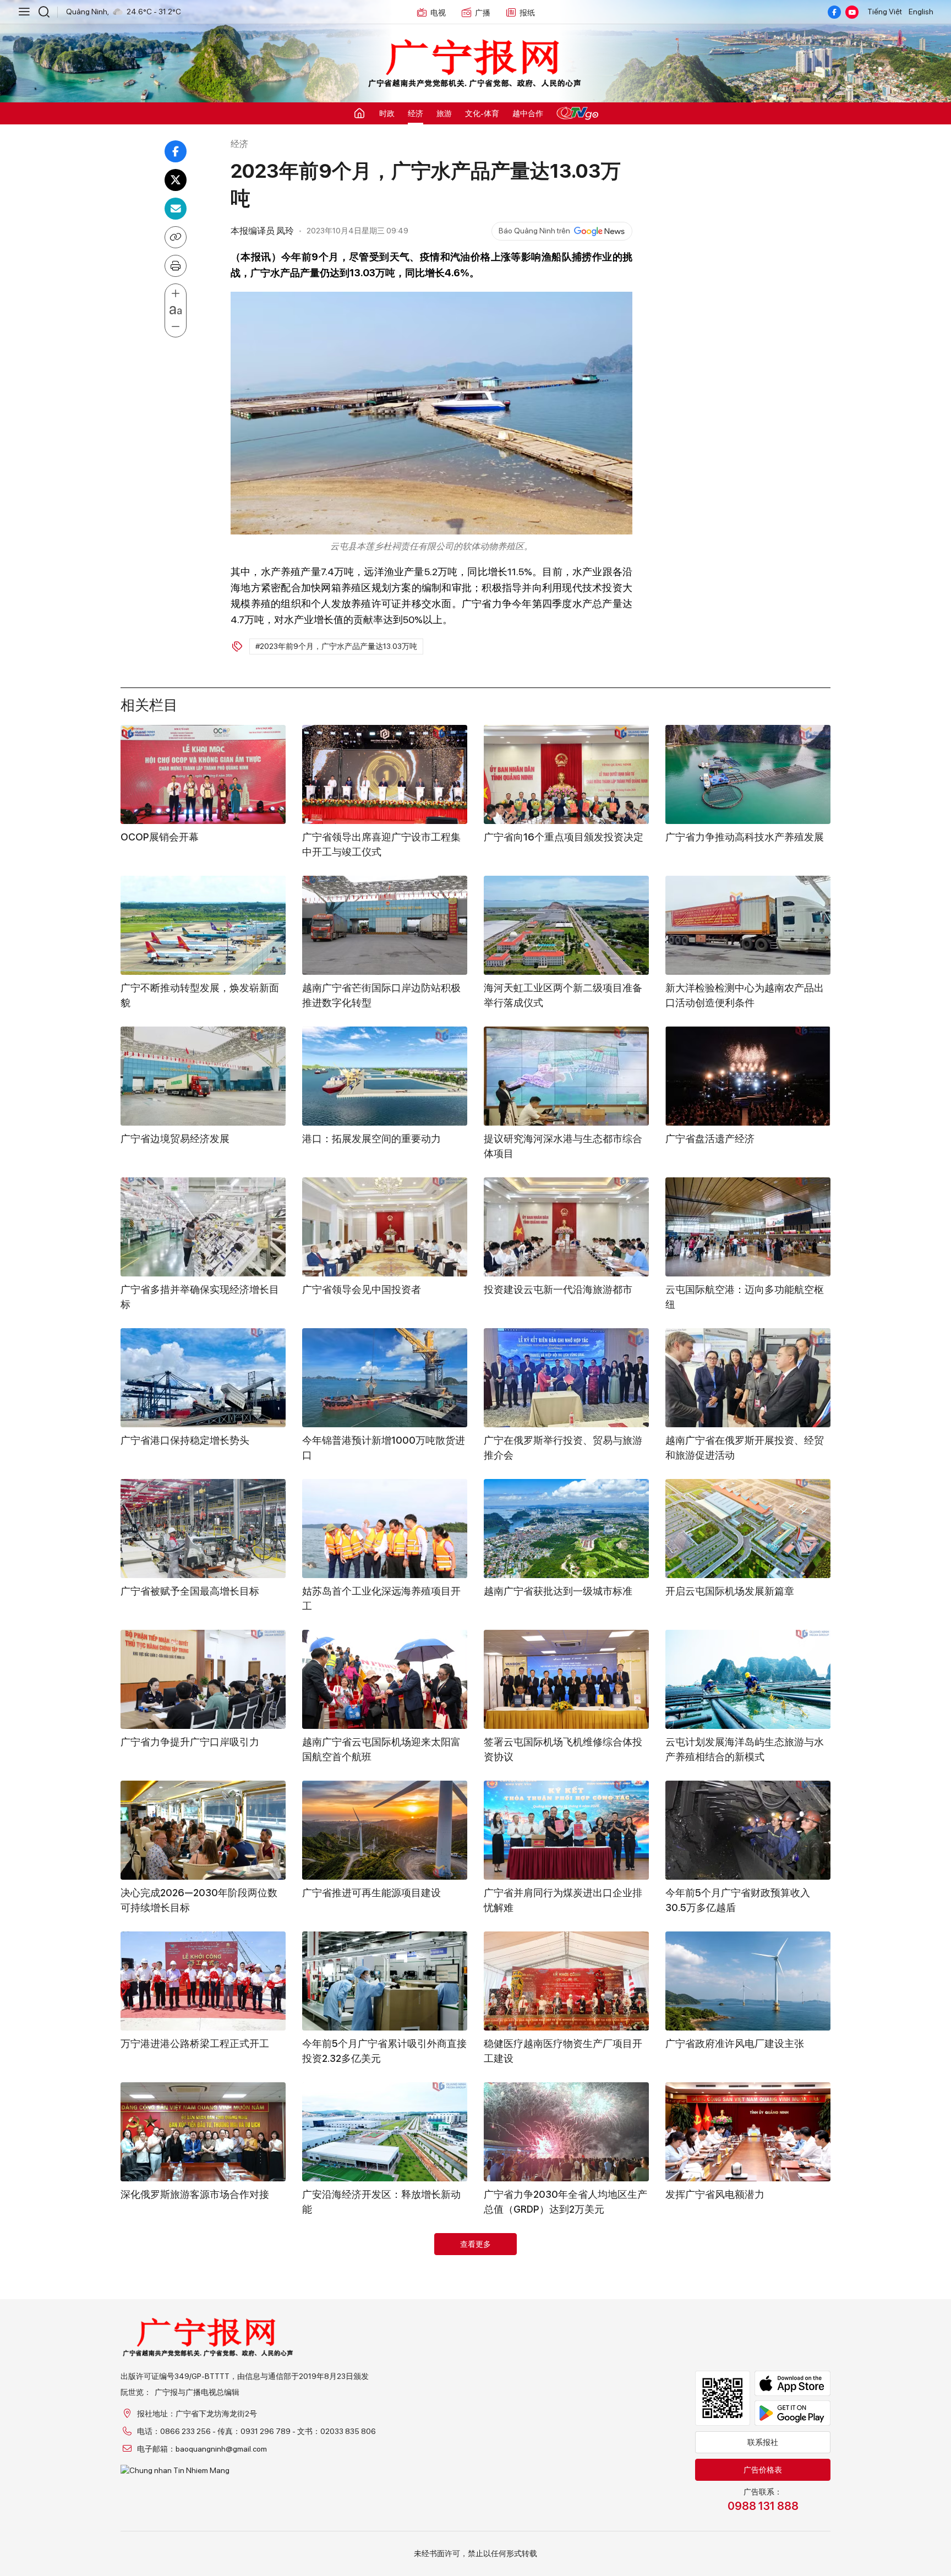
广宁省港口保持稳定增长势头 (185, 1440)
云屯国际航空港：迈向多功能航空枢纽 (745, 1297)
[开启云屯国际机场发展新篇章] (748, 1529)
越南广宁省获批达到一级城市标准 (558, 1591)
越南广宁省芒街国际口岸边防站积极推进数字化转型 (381, 995)
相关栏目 (149, 703)
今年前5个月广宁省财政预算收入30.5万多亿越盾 (738, 1900)
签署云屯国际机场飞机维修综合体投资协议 (563, 1749)
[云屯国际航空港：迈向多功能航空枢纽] (748, 1227)
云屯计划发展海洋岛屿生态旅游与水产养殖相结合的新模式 (745, 1749)
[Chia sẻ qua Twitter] (176, 180)
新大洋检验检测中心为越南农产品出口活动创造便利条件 (745, 995)
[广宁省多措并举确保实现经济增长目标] (203, 1227)
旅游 (444, 113)
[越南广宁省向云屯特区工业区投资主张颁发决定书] (385, 2283)
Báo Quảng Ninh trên (534, 231)
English (921, 12)
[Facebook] (834, 12)
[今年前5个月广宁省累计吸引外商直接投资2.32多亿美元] (385, 1981)
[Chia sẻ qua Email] (176, 209)
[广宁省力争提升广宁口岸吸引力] (203, 1679)
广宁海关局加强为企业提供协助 (735, 2496)
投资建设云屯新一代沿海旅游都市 (558, 1289)
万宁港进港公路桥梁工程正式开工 (195, 2043)
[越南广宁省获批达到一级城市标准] (566, 1529)
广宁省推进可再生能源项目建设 (371, 1893)
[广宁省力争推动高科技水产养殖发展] (748, 774)
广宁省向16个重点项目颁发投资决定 (564, 837)
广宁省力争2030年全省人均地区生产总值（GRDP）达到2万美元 (565, 2202)
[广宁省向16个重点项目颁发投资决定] (566, 774)
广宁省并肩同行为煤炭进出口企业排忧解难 (563, 1900)
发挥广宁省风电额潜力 (715, 2194)
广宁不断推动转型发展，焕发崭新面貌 (200, 995)
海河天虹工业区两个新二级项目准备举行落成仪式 (563, 995)
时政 (387, 113)
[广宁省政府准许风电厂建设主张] (748, 1981)
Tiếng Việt (885, 12)
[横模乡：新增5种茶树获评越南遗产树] (203, 2283)
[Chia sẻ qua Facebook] (176, 151)
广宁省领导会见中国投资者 (362, 1289)
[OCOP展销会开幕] (203, 774)
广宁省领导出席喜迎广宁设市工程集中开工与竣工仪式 (381, 844)
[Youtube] (852, 12)
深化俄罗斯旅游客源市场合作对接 (195, 2194)
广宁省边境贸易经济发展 (175, 1139)
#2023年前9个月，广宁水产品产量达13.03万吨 (336, 646)
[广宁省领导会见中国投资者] (385, 1227)
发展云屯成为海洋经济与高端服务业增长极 (381, 2503)
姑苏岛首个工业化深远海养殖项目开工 (381, 1598)
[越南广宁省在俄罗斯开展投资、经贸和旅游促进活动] (748, 1378)
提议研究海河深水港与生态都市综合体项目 (563, 1146)
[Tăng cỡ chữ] (176, 294)
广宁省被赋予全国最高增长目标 (190, 1591)
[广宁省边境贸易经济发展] (203, 1076)
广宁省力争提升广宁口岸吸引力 (190, 1742)
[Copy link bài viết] (176, 237)
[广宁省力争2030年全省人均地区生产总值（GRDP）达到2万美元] (566, 2132)
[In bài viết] (176, 266)
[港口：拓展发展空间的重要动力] (385, 1076)
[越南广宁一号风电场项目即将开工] (566, 2433)
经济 (416, 113)
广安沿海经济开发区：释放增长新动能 (381, 2202)
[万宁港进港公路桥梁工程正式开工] (203, 1981)
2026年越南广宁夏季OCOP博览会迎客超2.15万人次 (746, 2353)
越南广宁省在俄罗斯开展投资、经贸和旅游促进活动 (745, 1448)
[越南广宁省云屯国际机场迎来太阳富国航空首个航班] (385, 1679)
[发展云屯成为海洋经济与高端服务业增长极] (385, 2433)
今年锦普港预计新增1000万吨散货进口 (384, 1448)
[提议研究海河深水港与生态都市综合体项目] (566, 1076)
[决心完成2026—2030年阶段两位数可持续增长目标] (203, 1830)
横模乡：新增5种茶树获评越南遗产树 (203, 2345)
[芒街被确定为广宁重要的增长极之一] (203, 2433)
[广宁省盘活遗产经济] (748, 1076)
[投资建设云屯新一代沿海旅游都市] (566, 1227)
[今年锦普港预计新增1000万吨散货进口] (385, 1378)
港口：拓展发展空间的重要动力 (371, 1139)
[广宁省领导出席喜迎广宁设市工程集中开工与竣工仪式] (385, 774)
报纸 (527, 13)
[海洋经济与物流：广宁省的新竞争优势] (566, 2283)
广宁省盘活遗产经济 (710, 1139)
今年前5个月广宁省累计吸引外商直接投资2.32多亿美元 (384, 2051)
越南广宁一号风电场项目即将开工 (558, 2496)
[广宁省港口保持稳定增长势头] (203, 1378)
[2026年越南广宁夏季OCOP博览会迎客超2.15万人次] (748, 2283)
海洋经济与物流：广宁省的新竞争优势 (563, 2353)
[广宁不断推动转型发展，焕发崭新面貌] (203, 925)
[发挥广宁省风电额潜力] (748, 2132)
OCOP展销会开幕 (160, 837)
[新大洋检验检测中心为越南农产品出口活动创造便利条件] (748, 925)
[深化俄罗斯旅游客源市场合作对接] (203, 2132)
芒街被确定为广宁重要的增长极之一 (200, 2496)
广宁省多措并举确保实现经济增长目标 (200, 1297)
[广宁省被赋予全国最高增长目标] (203, 1529)
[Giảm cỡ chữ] (176, 327)
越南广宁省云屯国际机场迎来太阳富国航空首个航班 (381, 1749)
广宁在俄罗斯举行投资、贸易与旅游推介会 (563, 1448)
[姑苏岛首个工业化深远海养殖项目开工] (385, 1529)
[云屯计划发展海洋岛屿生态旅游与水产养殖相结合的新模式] (748, 1679)
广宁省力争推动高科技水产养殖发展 (745, 837)
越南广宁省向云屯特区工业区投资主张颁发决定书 (381, 2353)
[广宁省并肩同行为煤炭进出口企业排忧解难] (566, 1830)
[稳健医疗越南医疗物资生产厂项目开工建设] (566, 1981)
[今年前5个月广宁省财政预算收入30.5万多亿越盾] (748, 1830)
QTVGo (577, 113)
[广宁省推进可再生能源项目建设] (385, 1830)
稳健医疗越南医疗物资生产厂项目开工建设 (563, 2051)
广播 (483, 13)
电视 (438, 13)
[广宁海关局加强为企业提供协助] (748, 2433)
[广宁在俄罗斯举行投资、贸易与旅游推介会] (566, 1378)
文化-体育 (482, 113)
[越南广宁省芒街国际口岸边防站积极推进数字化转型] (385, 925)
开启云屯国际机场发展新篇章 (730, 1591)
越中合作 (528, 113)
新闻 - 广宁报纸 (475, 64)
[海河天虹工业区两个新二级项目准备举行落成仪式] (566, 925)
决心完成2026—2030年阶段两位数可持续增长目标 (199, 1900)
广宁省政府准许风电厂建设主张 (735, 2043)
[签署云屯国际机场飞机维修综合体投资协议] (566, 1679)
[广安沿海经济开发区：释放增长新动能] (385, 2132)
